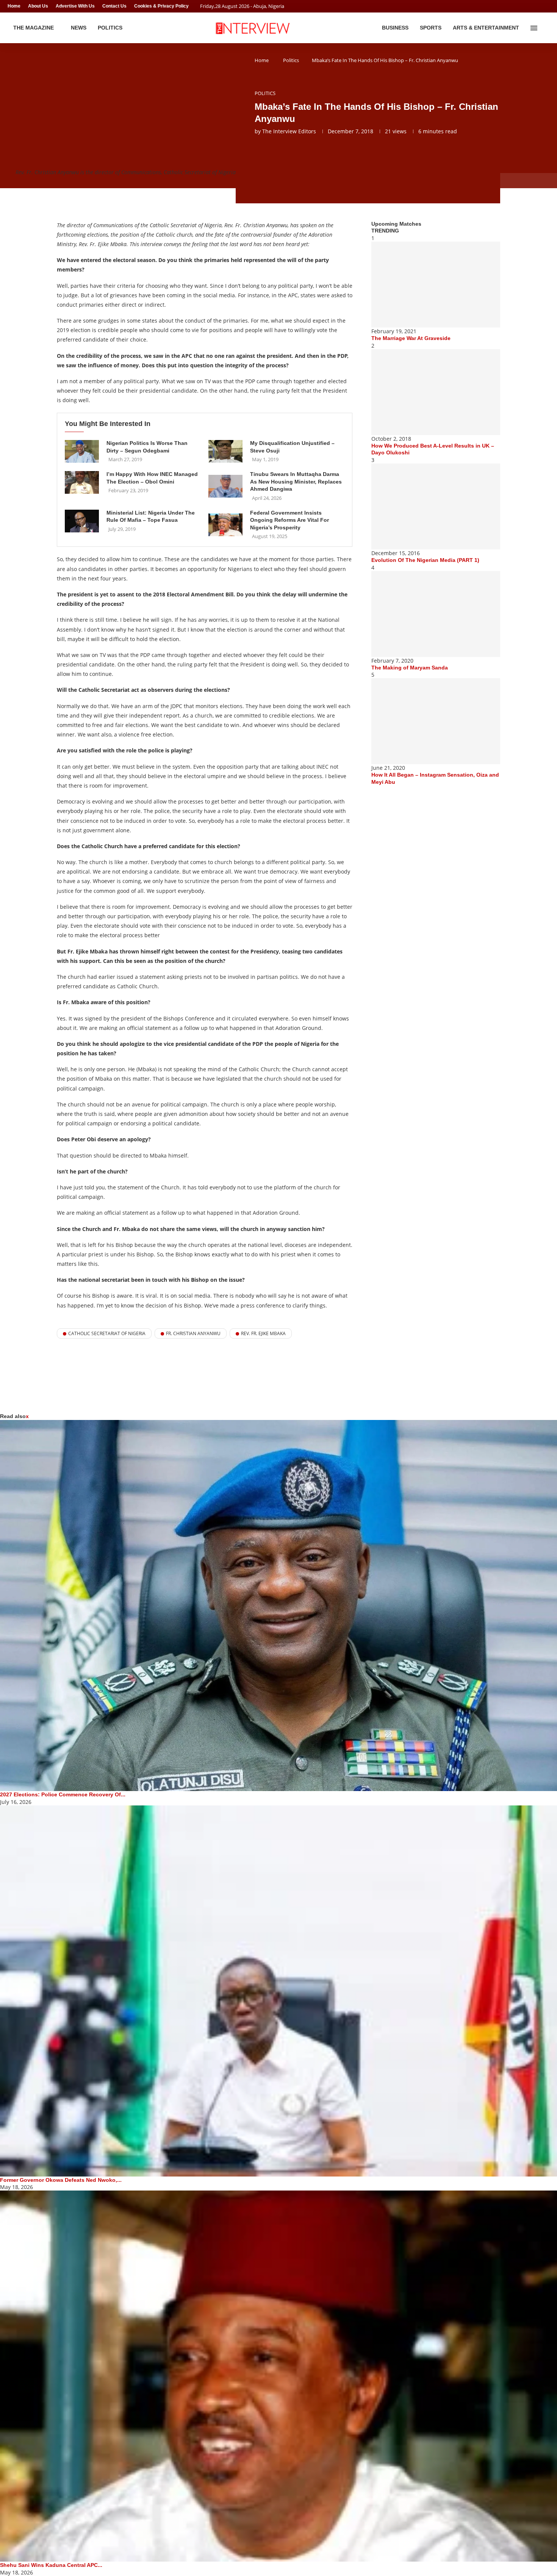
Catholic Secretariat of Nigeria (107, 1333)
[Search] (546, 28)
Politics (110, 28)
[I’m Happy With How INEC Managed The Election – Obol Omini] (82, 482)
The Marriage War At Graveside (411, 338)
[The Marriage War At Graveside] (436, 285)
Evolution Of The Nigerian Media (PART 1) (425, 560)
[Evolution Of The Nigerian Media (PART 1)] (436, 506)
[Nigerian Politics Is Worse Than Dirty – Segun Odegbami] (82, 451)
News (79, 28)
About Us (38, 6)
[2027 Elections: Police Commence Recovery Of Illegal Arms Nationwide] (278, 1606)
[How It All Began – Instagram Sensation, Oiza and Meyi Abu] (436, 721)
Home (14, 6)
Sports (431, 28)
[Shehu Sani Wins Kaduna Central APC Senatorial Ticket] (278, 2376)
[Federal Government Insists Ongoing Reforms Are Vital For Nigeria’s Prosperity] (225, 525)
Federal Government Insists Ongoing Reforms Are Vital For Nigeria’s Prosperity (289, 520)
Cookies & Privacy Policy (161, 6)
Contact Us (114, 6)
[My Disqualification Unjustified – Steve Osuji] (225, 451)
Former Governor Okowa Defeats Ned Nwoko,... (61, 2180)
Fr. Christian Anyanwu (193, 1333)
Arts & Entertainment (486, 28)
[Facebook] (533, 6)
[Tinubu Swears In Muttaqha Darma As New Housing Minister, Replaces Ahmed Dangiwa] (225, 486)
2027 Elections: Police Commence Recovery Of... (63, 1794)
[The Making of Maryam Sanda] (436, 614)
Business (395, 28)
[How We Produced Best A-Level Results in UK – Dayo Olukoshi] (436, 392)
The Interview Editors (289, 131)
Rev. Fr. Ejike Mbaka (263, 1333)
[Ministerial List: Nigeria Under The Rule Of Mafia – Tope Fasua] (82, 521)
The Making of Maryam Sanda (410, 668)
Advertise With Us (75, 6)
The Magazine (34, 28)
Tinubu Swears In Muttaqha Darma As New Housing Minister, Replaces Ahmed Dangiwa (296, 481)
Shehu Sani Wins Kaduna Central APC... (51, 2565)
